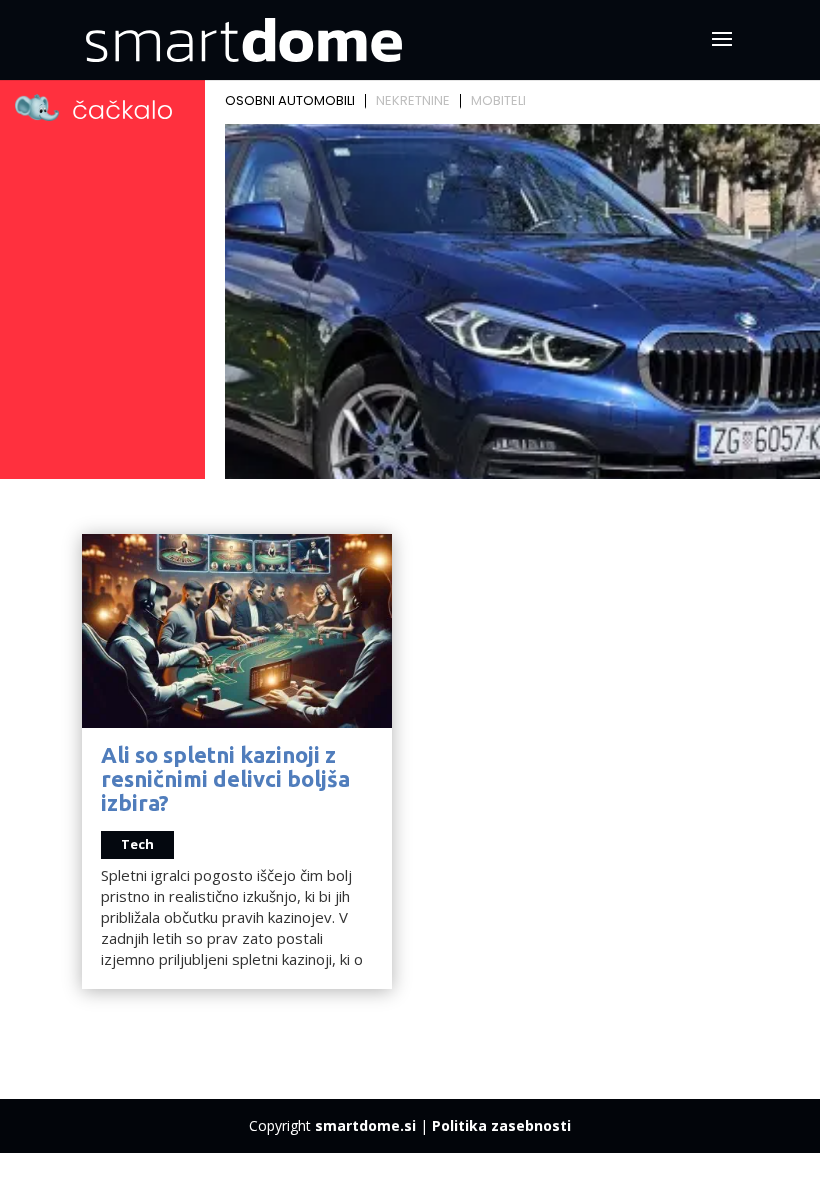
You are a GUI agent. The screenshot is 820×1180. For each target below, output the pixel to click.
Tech (137, 844)
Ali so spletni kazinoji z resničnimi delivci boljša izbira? (225, 778)
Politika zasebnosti (501, 1125)
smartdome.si (365, 1125)
